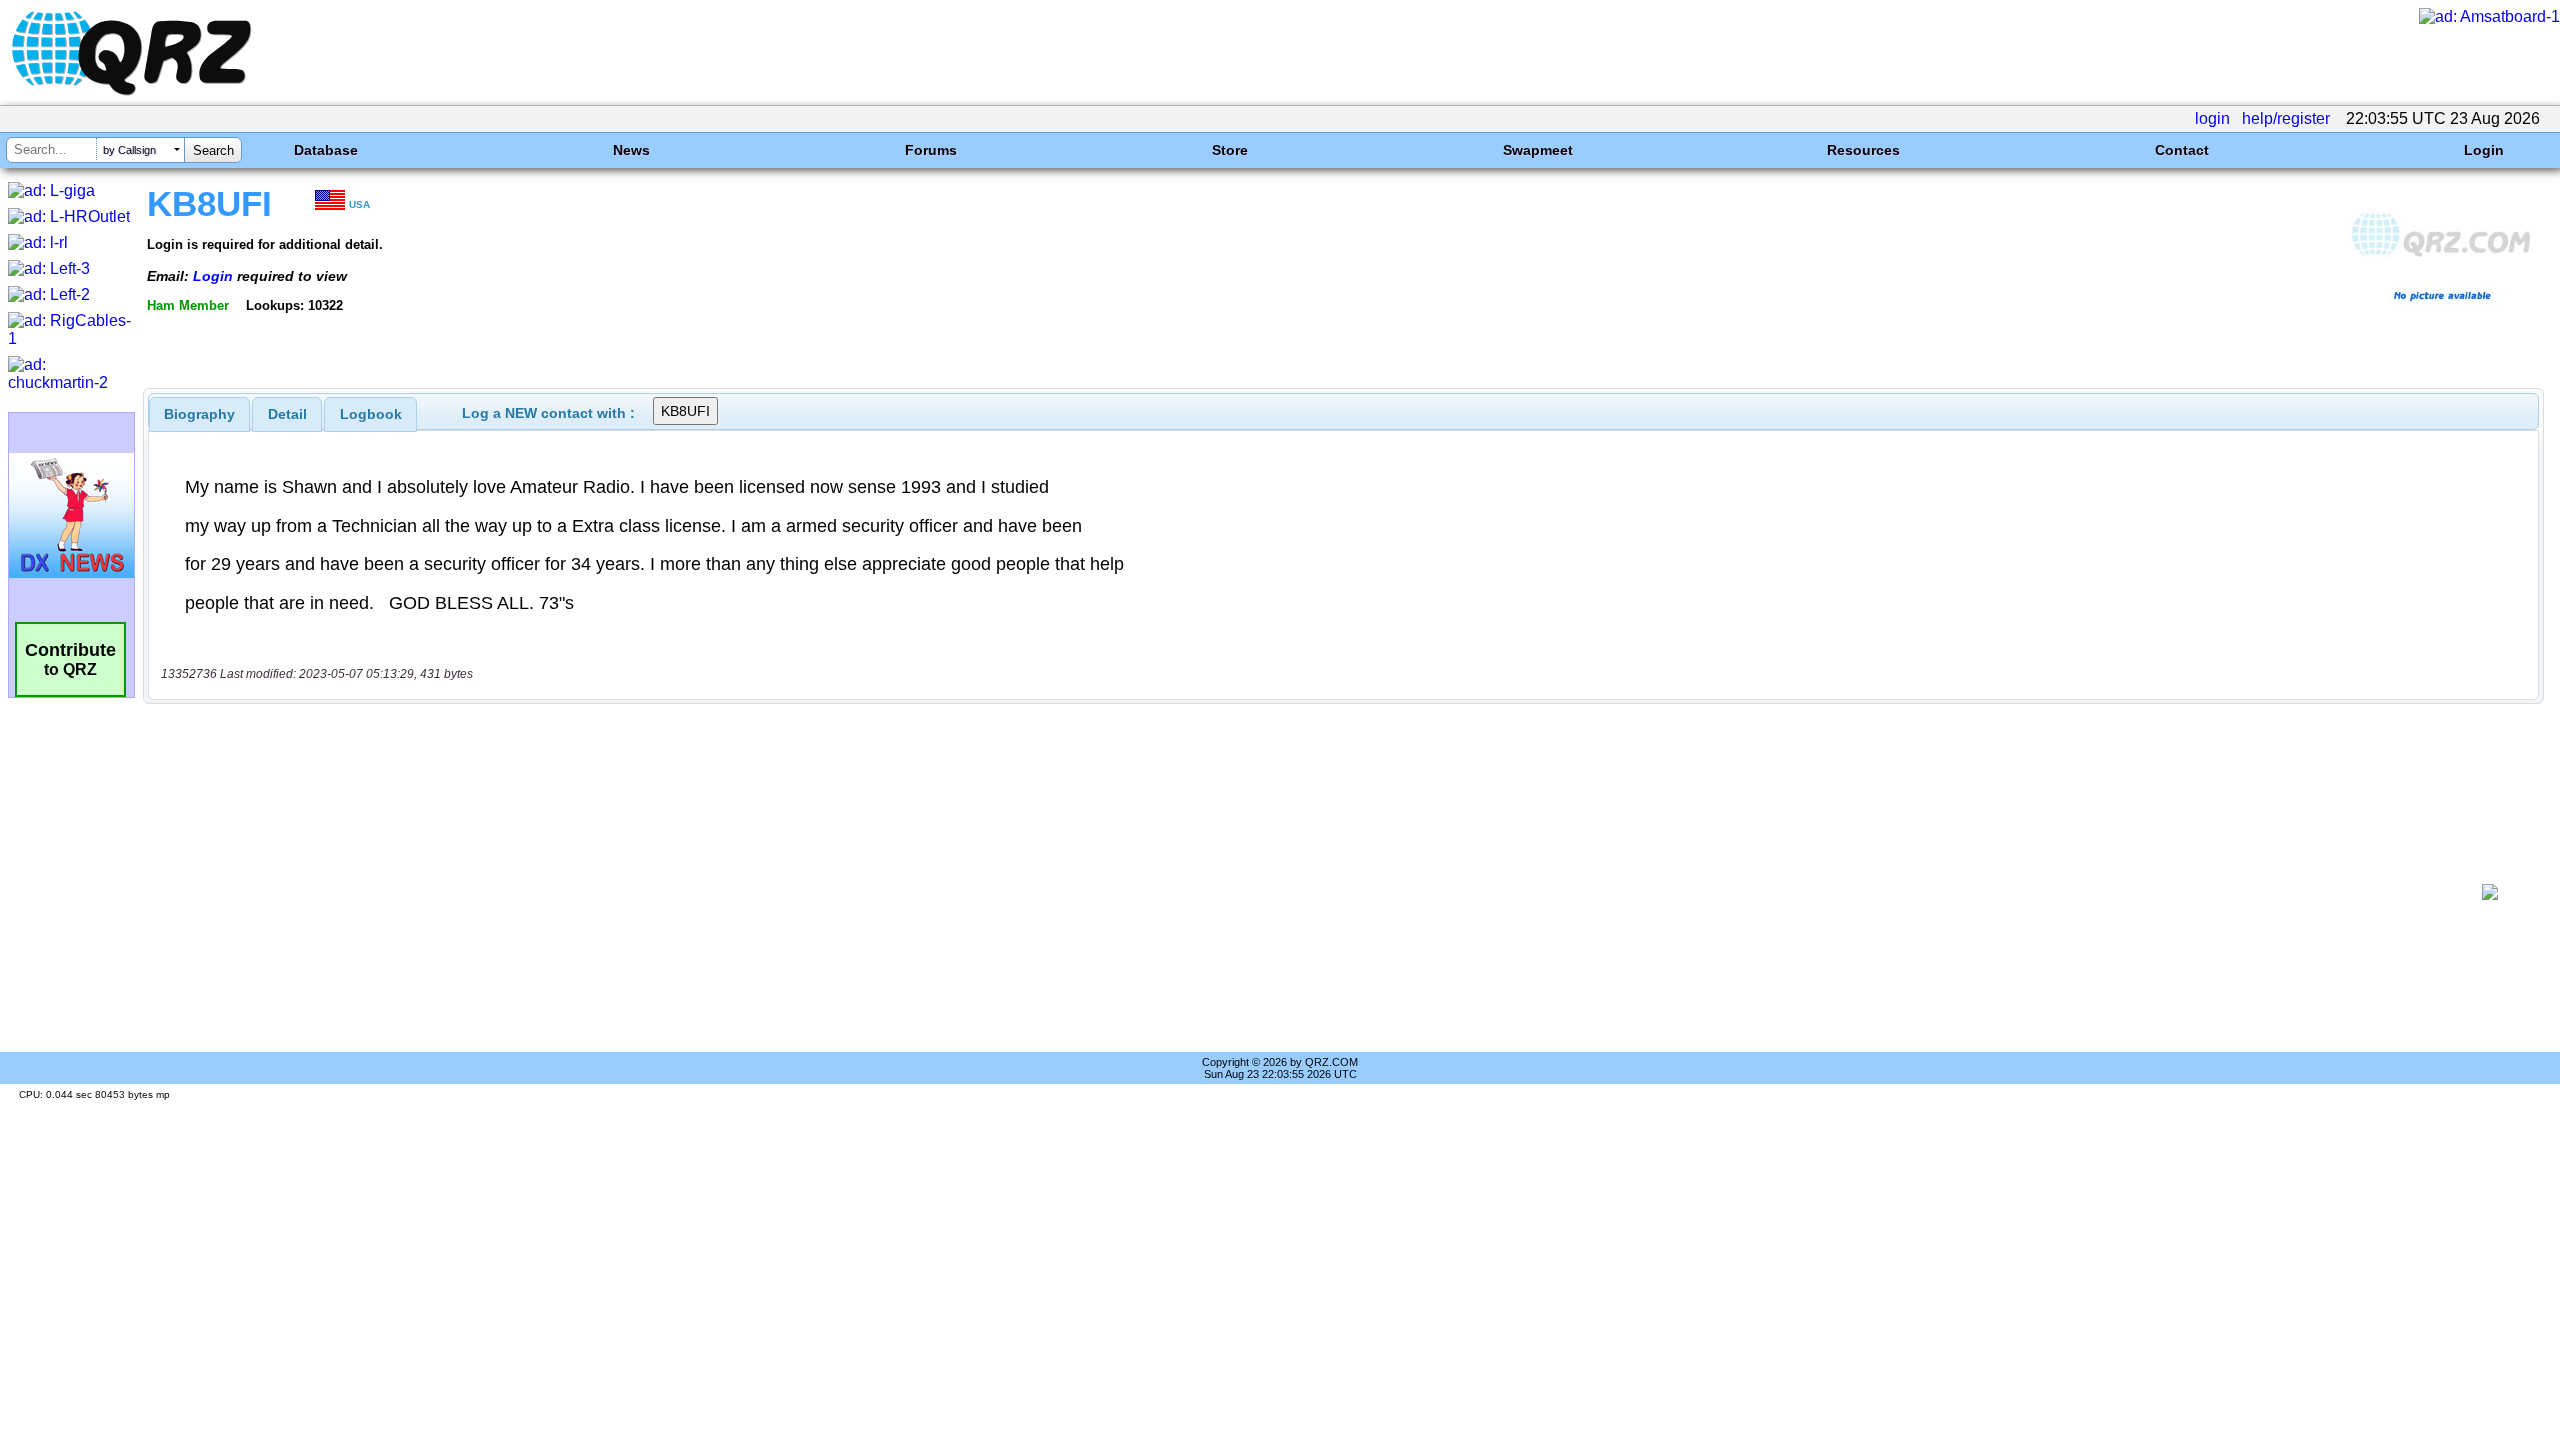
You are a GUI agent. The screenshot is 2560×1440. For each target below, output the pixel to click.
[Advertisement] (1306, 892)
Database (326, 150)
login (2212, 118)
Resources (1863, 150)
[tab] (199, 414)
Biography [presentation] (199, 414)
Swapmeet (1538, 150)
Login (2484, 150)
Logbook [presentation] (371, 414)
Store (1230, 150)
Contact (2182, 150)
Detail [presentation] (287, 414)
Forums (931, 150)
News (631, 150)
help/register (2286, 118)
